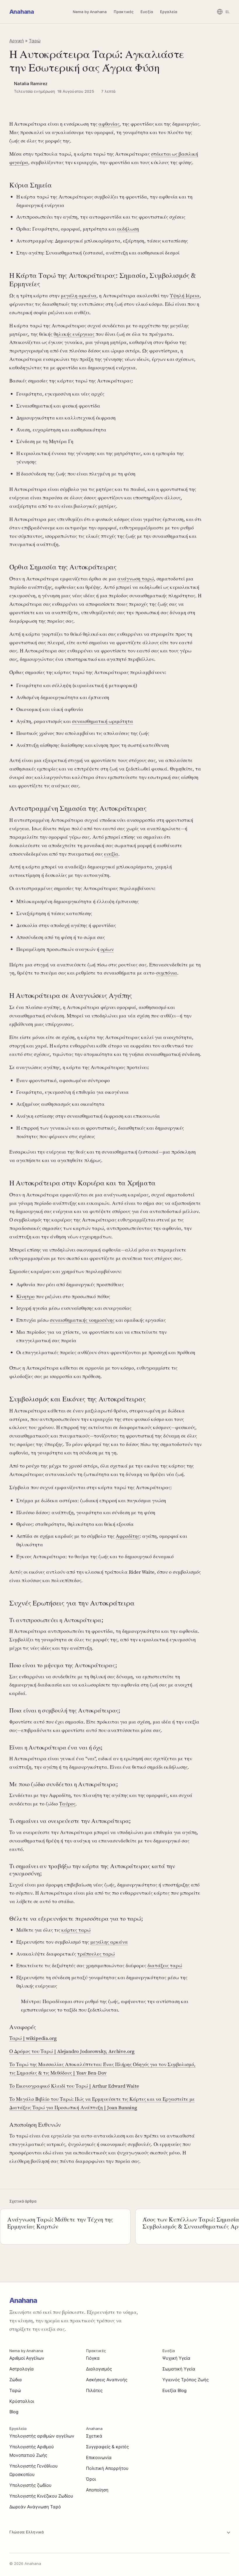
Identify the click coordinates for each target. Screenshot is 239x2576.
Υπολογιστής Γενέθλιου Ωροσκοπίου (34, 2470)
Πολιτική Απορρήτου (107, 2468)
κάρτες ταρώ (76, 1930)
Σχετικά (94, 2436)
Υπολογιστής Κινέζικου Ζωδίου (41, 2496)
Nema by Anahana (90, 12)
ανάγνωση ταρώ (136, 579)
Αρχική (17, 41)
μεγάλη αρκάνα (79, 296)
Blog (14, 2412)
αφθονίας (109, 124)
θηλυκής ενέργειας (74, 334)
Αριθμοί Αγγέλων (27, 2358)
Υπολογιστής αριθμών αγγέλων (42, 2436)
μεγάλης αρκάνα (109, 1942)
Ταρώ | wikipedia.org (33, 2038)
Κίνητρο (26, 1296)
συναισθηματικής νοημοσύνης (82, 1320)
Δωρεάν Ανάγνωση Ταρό (35, 2507)
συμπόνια (167, 973)
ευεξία (111, 854)
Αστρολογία (22, 2369)
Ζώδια (16, 2380)
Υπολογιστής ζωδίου (30, 2485)
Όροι (91, 2479)
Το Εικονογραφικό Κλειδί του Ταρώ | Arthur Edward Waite (74, 2086)
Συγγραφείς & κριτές (107, 2447)
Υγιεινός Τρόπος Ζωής (186, 2380)
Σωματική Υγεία (179, 2369)
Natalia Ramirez (31, 84)
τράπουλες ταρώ (96, 1954)
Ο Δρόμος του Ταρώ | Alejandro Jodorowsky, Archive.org (72, 2051)
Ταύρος (67, 1804)
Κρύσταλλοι (22, 2401)
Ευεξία (147, 12)
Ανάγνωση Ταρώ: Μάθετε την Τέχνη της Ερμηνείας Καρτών (60, 2223)
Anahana (22, 12)
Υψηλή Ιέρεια (185, 296)
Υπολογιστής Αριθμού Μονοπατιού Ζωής (32, 2451)
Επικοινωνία (99, 2457)
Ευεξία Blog (174, 2390)
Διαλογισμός (99, 2369)
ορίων (107, 949)
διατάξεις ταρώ (165, 1966)
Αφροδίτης (128, 1536)
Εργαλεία (169, 12)
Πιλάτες (94, 2390)
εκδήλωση (128, 229)
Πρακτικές (124, 12)
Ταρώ (35, 41)
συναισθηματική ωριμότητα (103, 721)
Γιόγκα (93, 2358)
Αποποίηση (97, 2490)
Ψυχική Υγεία (176, 2358)
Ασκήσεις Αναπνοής (107, 2380)
